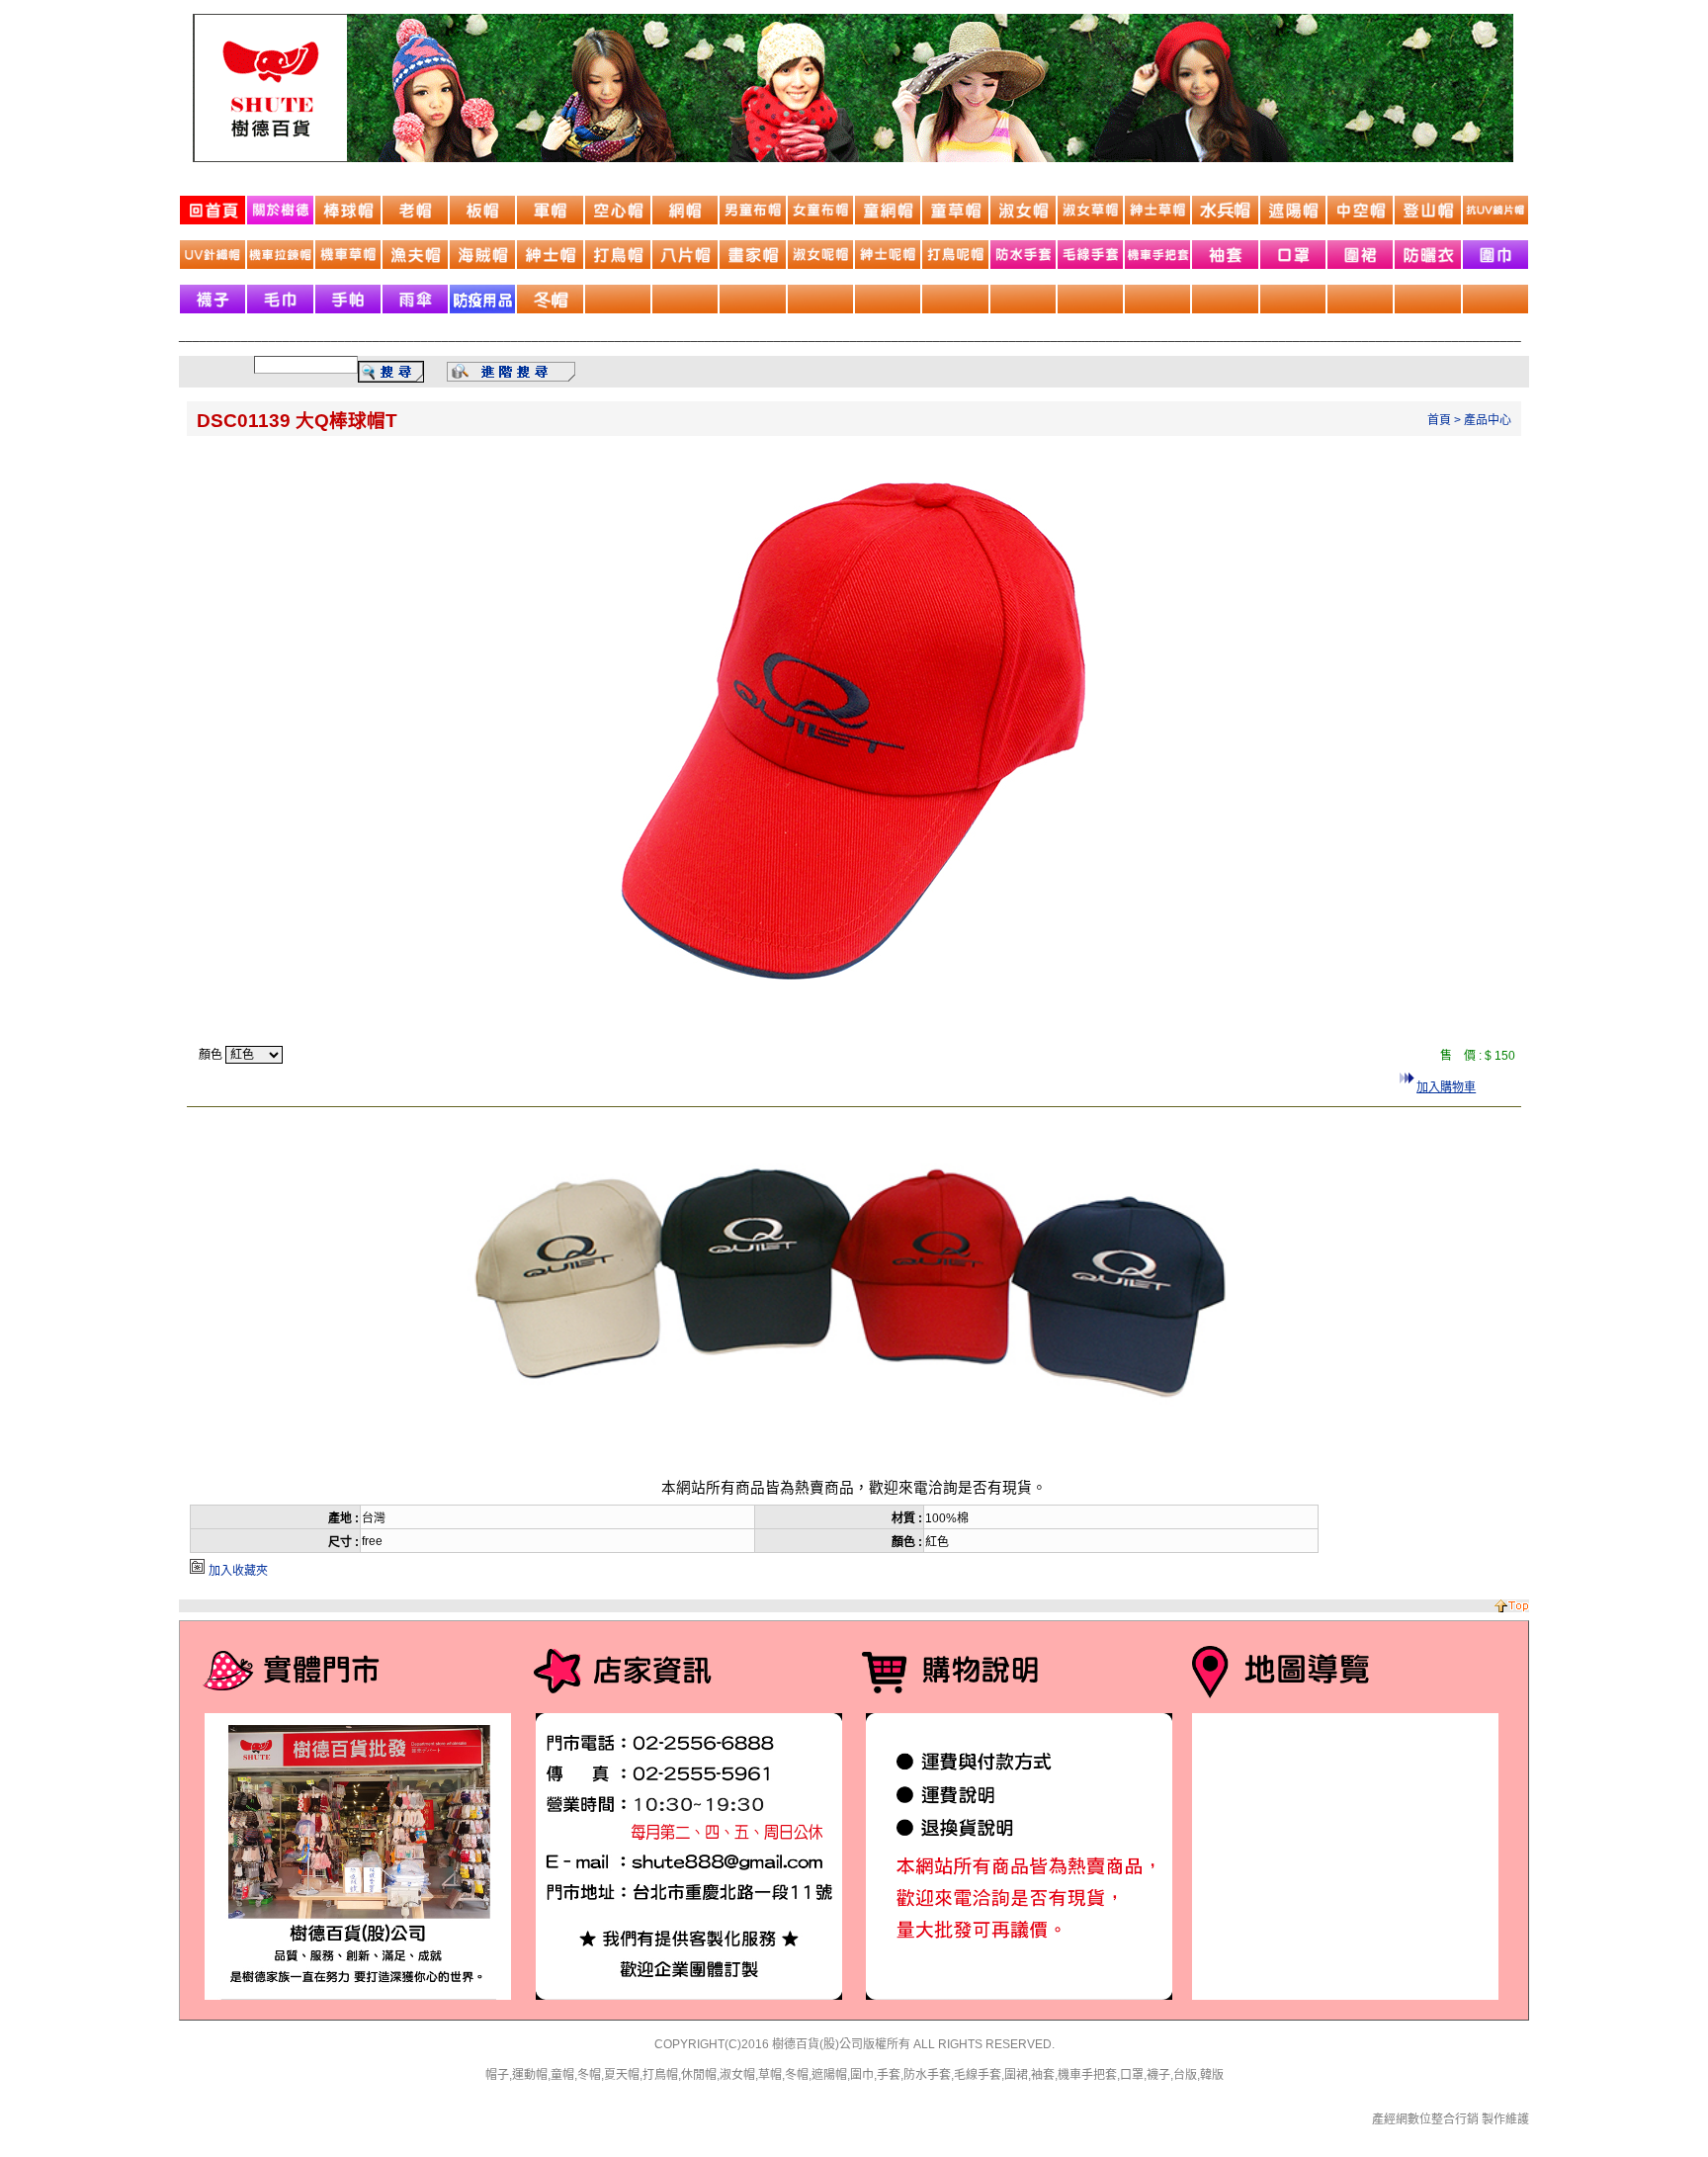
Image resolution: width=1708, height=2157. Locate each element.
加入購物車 (1446, 1087)
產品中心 (1488, 420)
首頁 (1439, 420)
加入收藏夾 (238, 1571)
